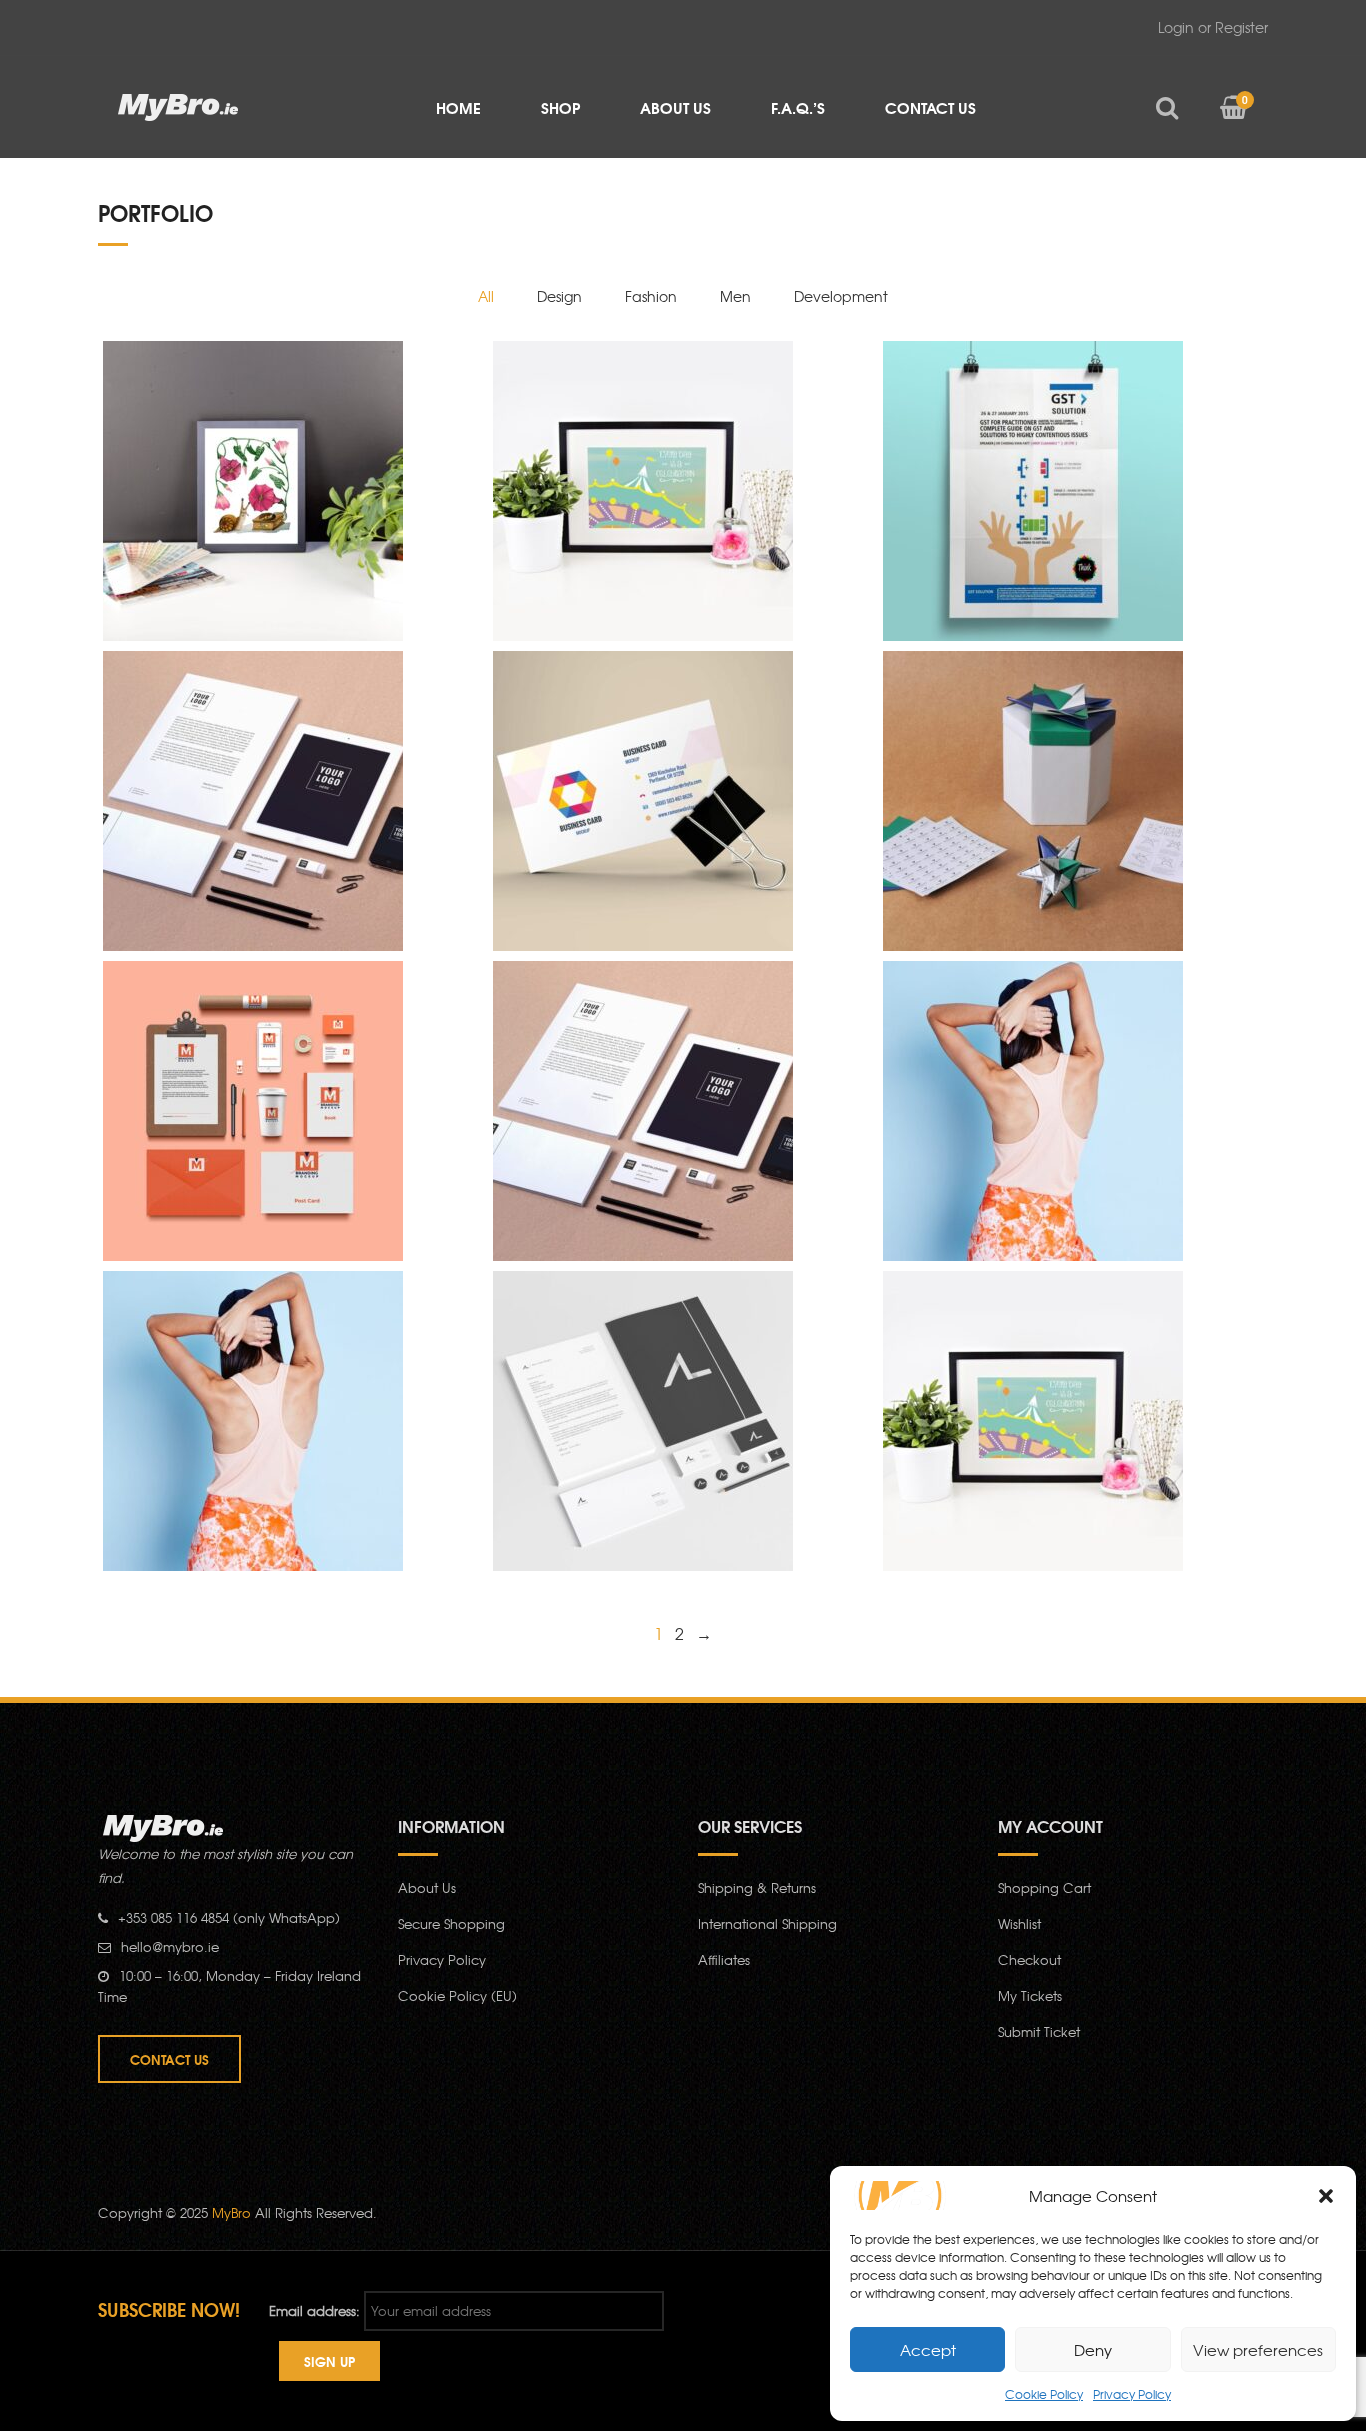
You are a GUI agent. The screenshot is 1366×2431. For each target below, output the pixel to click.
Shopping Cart (1044, 1887)
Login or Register (1213, 27)
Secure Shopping (451, 1923)
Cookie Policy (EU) (457, 1995)
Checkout (1029, 1959)
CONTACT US (169, 2059)
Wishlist (1019, 1923)
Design (559, 296)
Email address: (314, 2310)
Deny (1093, 2350)
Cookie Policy (1044, 2394)
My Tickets (1030, 1995)
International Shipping (767, 1923)
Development (841, 296)
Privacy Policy (1132, 2394)
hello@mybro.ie (170, 1946)
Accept (928, 2350)
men (735, 296)
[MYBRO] (178, 105)
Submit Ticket (1039, 2031)
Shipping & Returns (757, 1887)
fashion (651, 296)
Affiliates (724, 1959)
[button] (1326, 2196)
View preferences (1258, 2350)
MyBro (231, 2212)
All (486, 296)
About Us (427, 1887)
